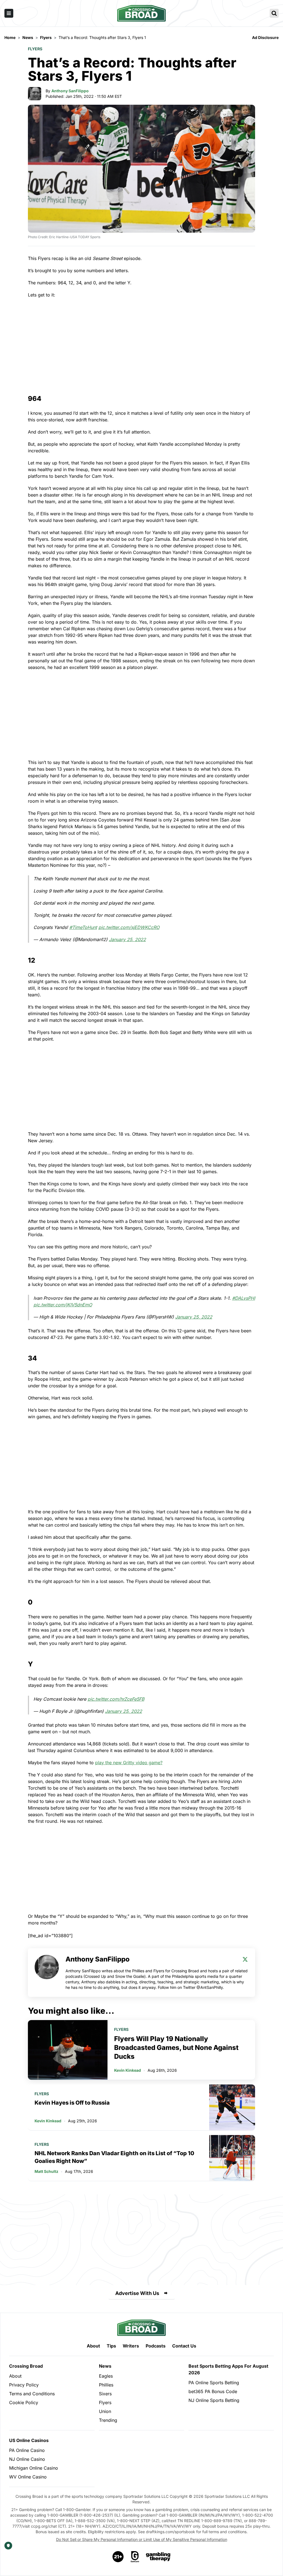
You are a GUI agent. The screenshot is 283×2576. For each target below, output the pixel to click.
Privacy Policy (24, 2385)
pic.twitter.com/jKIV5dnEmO (63, 1305)
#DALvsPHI (244, 1298)
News (105, 2366)
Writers (131, 2346)
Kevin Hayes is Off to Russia (72, 2103)
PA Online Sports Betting (214, 2383)
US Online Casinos (29, 2440)
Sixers (105, 2394)
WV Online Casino (28, 2477)
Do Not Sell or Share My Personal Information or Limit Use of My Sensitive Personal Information (142, 2539)
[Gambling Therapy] (158, 2557)
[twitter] (245, 1959)
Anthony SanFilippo (70, 91)
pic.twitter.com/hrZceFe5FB (116, 1699)
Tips (111, 2346)
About (93, 2346)
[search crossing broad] (274, 13)
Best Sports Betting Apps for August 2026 (228, 2369)
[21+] (118, 2557)
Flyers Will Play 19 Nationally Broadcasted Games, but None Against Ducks (176, 2048)
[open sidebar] (9, 13)
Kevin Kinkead (128, 2070)
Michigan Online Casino (34, 2468)
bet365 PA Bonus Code (213, 2391)
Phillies (106, 2385)
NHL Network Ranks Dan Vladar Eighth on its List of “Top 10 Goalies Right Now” (114, 2157)
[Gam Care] (135, 2557)
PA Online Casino (27, 2450)
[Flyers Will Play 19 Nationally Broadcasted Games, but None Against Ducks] (68, 2050)
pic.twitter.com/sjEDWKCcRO (129, 927)
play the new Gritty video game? (129, 1763)
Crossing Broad (26, 2366)
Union (105, 2411)
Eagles (106, 2376)
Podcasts (156, 2346)
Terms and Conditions (32, 2394)
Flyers (35, 49)
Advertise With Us (137, 2293)
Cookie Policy (24, 2402)
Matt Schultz (46, 2171)
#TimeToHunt (83, 927)
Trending (108, 2420)
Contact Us (184, 2346)
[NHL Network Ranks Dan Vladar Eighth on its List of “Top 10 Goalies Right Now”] (232, 2158)
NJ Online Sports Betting (214, 2400)
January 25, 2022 (127, 939)
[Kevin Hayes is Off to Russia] (232, 2107)
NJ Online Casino (27, 2459)
